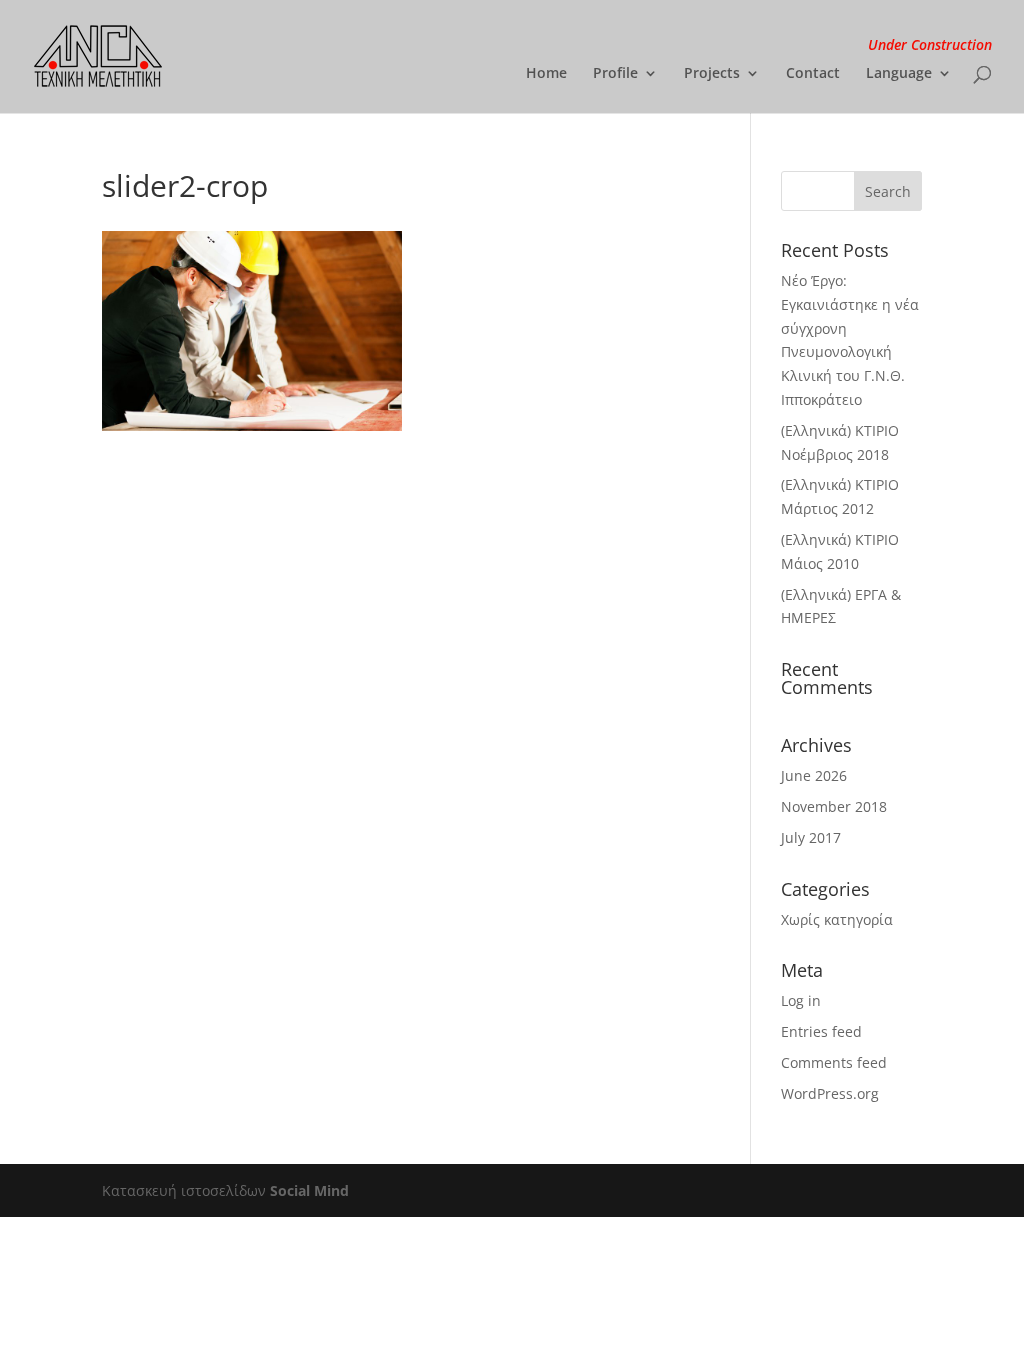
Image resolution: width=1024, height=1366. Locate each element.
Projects (712, 74)
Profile (615, 74)
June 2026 (814, 775)
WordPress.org (830, 1093)
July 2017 (811, 837)
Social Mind (309, 1190)
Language (899, 74)
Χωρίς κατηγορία (837, 919)
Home (546, 74)
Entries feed (821, 1031)
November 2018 (834, 806)
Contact (813, 74)
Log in (801, 1000)
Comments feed (834, 1062)
